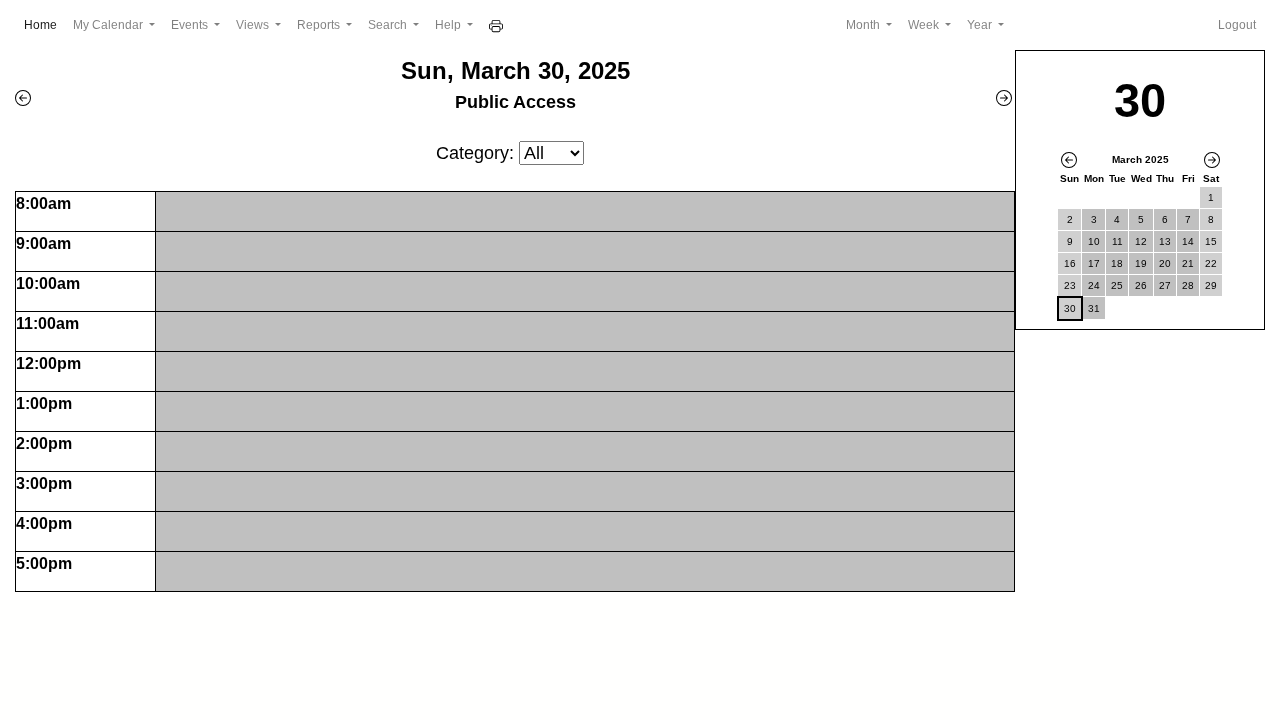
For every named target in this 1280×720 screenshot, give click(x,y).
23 (1070, 285)
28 (1188, 285)
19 (1141, 263)
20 (1165, 263)
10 (1094, 241)
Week (925, 25)
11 (1117, 241)
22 (1211, 263)
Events (191, 25)
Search (389, 25)
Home (44, 24)
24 (1094, 285)
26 (1141, 285)
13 (1165, 241)
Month (864, 25)
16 (1070, 263)
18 (1117, 263)
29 (1211, 285)
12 (1141, 241)
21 (1188, 263)
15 (1211, 241)
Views (254, 25)
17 (1094, 263)
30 (1070, 308)
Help (449, 25)
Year (981, 25)
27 (1165, 285)
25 (1117, 285)
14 (1188, 241)
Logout (1237, 25)
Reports (320, 25)
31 (1094, 308)
